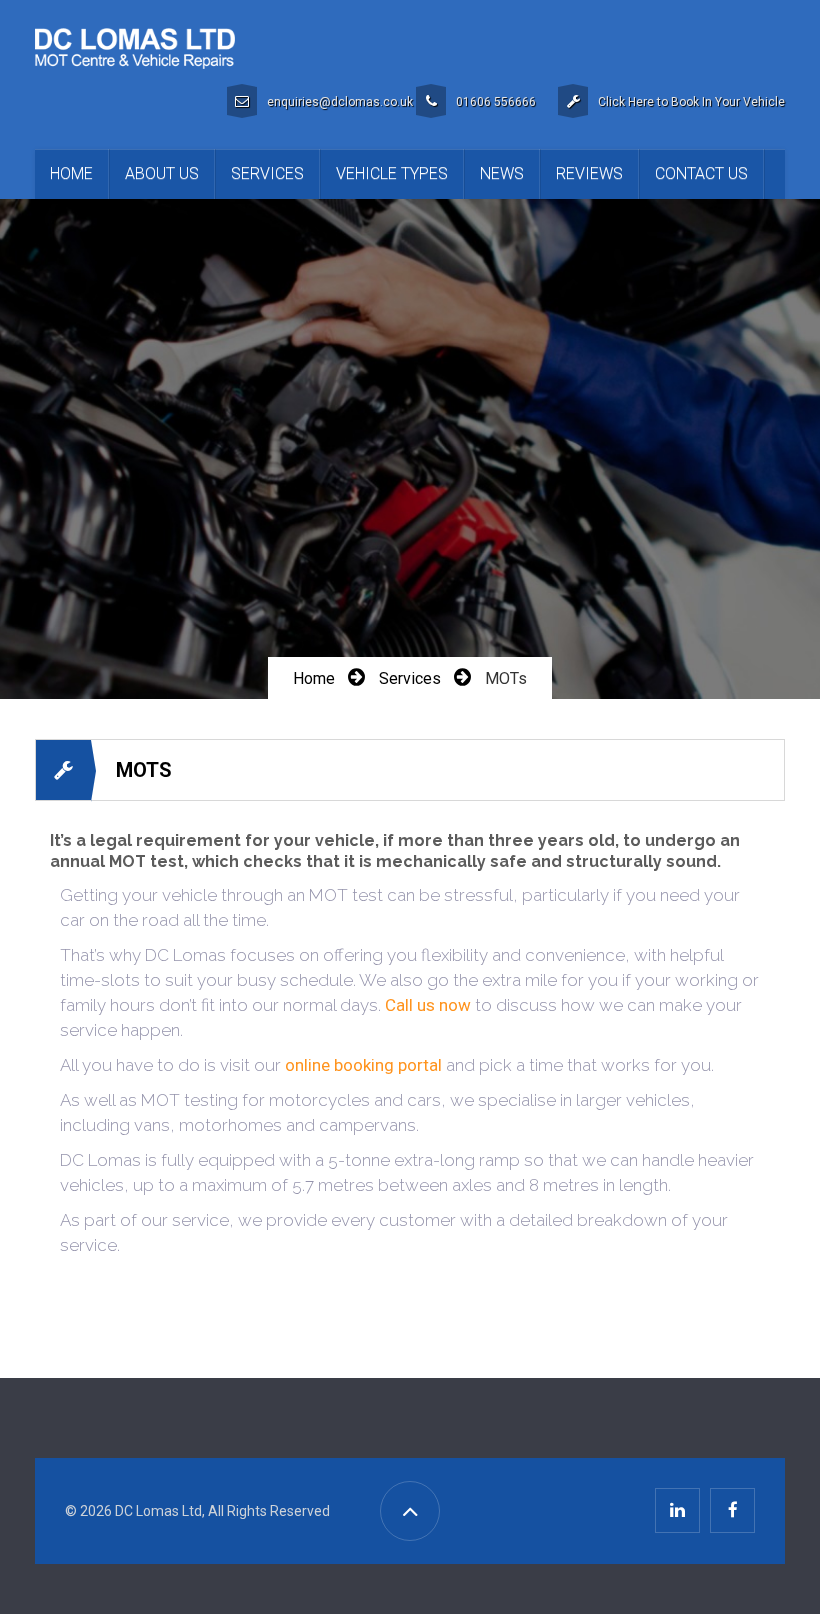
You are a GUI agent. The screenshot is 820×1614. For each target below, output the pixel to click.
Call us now (428, 1005)
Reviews (589, 173)
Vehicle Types (392, 173)
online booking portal (363, 1065)
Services (267, 173)
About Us (162, 173)
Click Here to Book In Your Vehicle (691, 102)
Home (71, 173)
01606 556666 (496, 102)
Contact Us (701, 173)
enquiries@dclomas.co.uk (340, 102)
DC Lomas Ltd (158, 1511)
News (502, 173)
